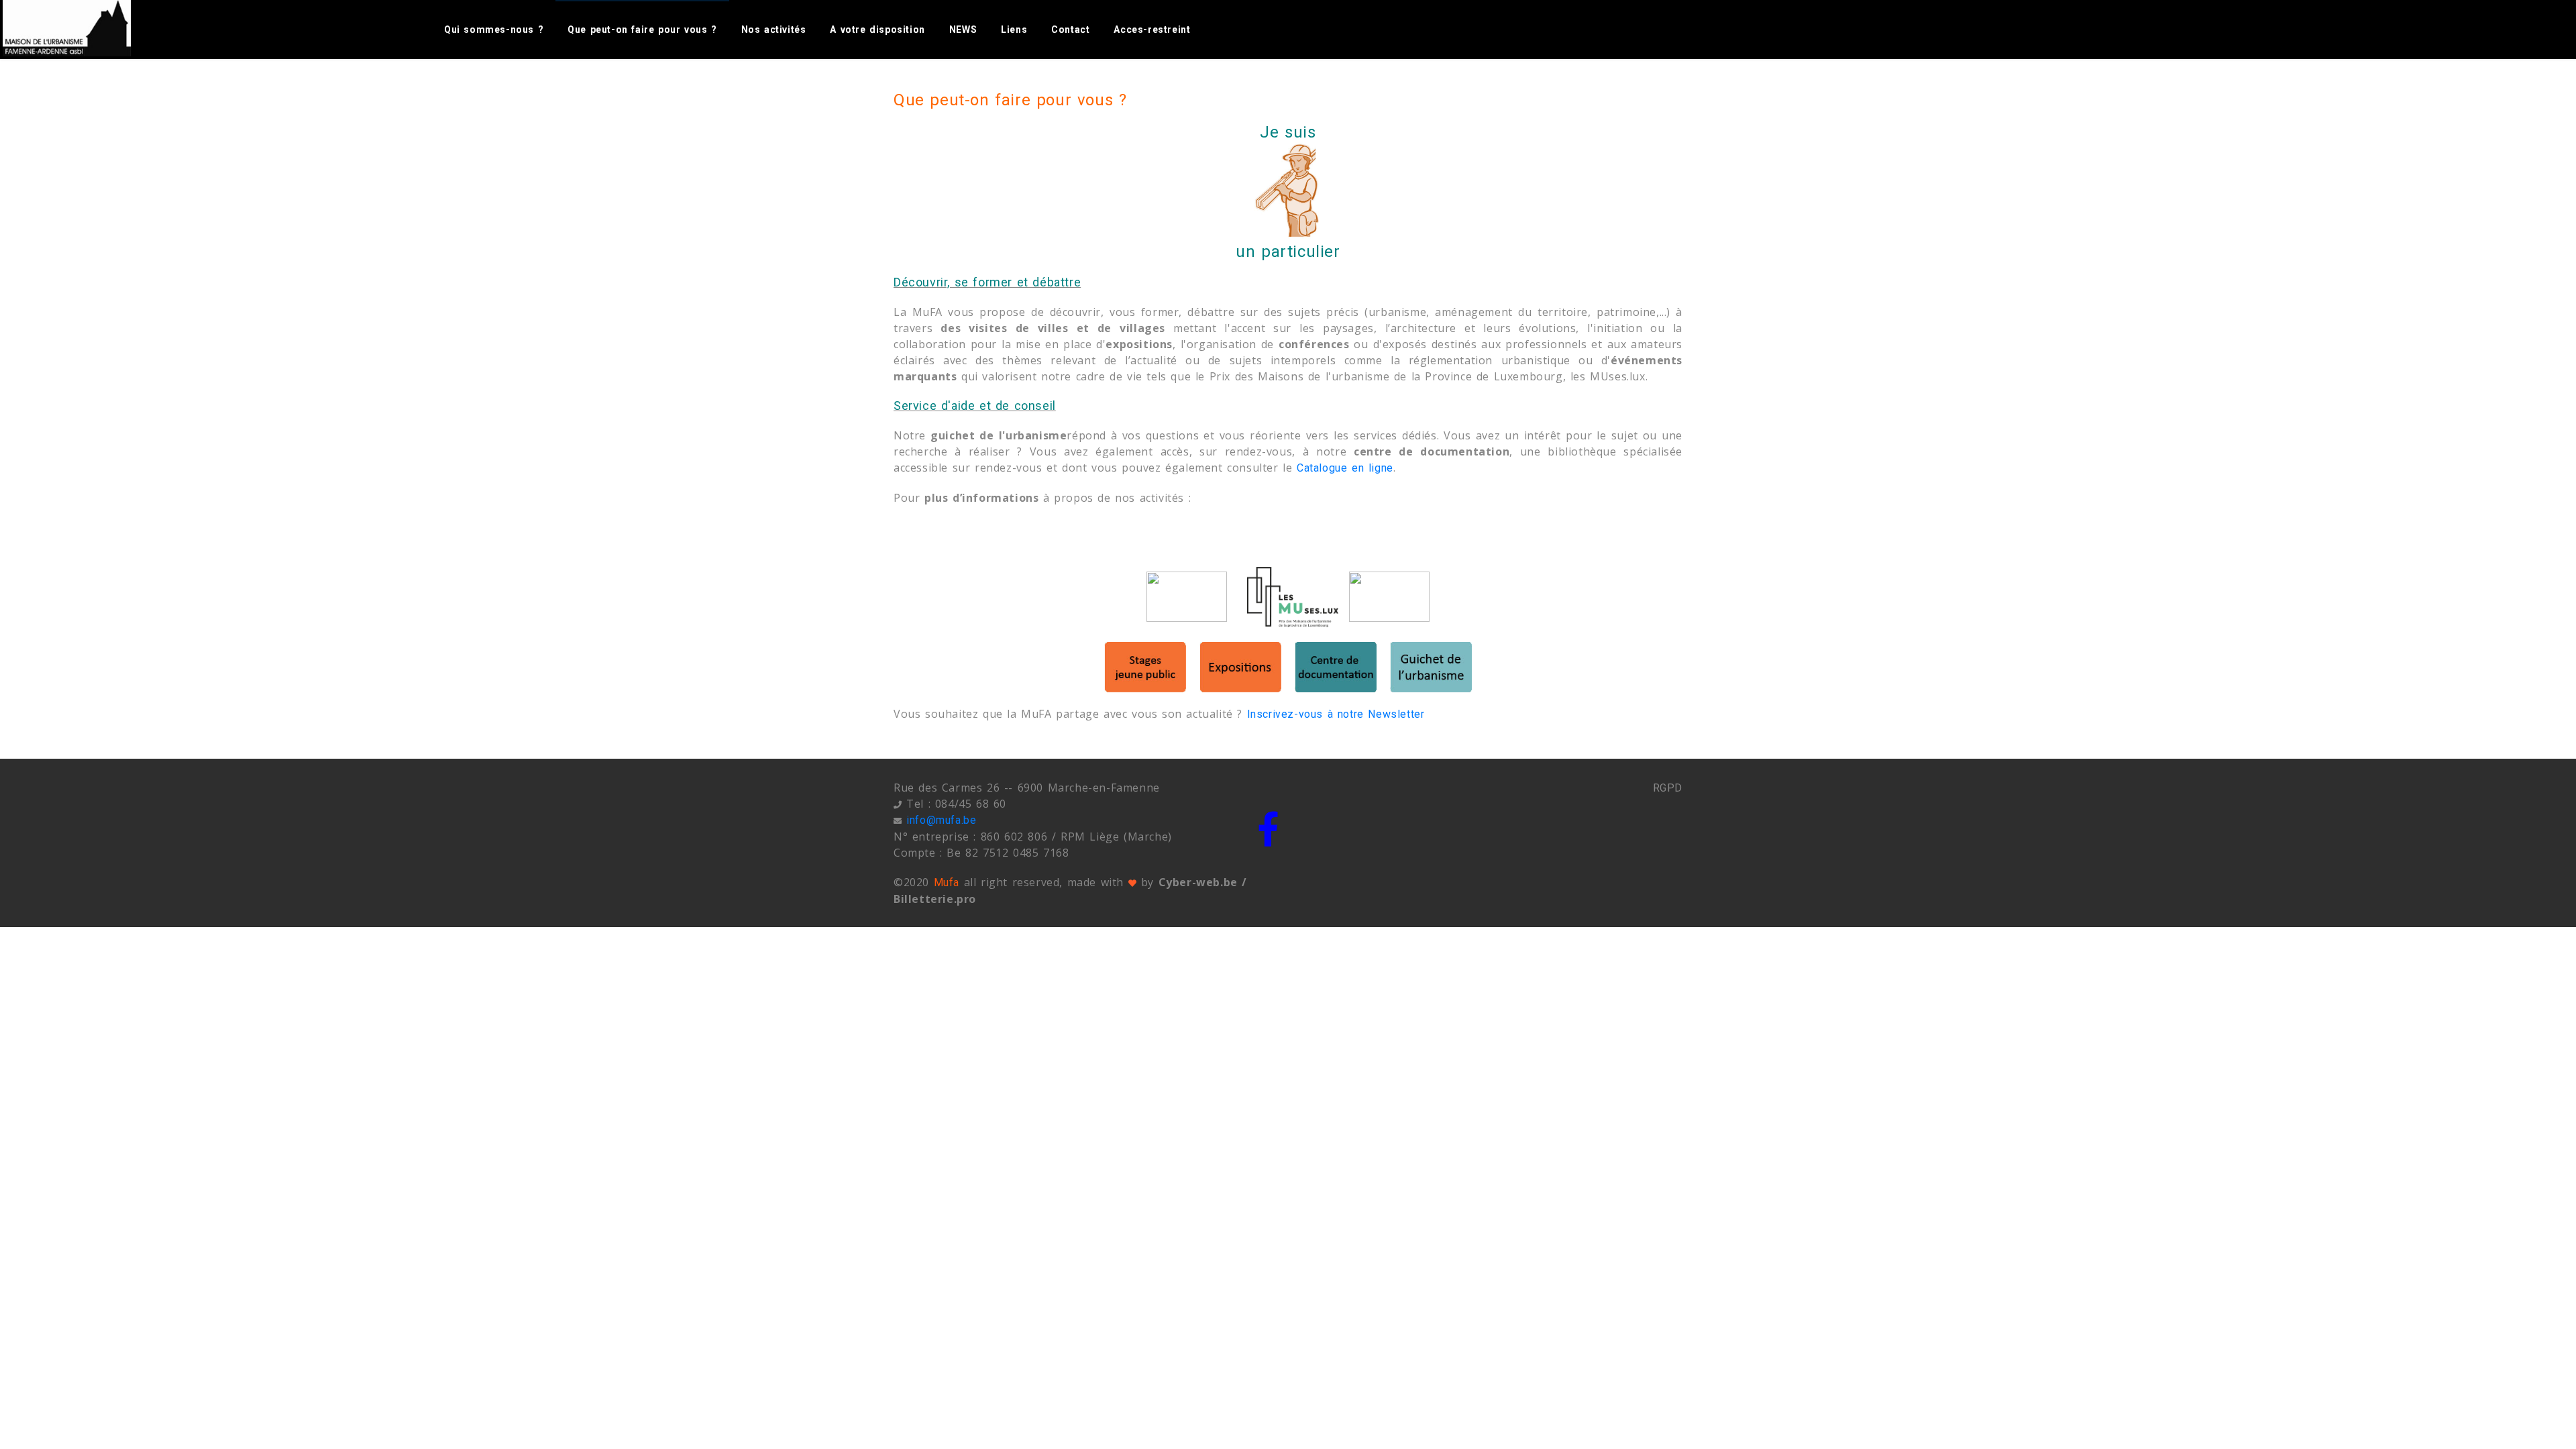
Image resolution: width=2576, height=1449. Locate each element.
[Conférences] (1187, 597)
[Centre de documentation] (1336, 667)
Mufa (947, 882)
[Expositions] (1240, 667)
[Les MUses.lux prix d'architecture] (1293, 597)
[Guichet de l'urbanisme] (1431, 667)
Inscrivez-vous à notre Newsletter (1336, 714)
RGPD (1668, 788)
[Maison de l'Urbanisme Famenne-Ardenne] (82, 28)
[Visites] (1389, 597)
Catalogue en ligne (1345, 468)
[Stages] (1145, 667)
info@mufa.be (941, 820)
